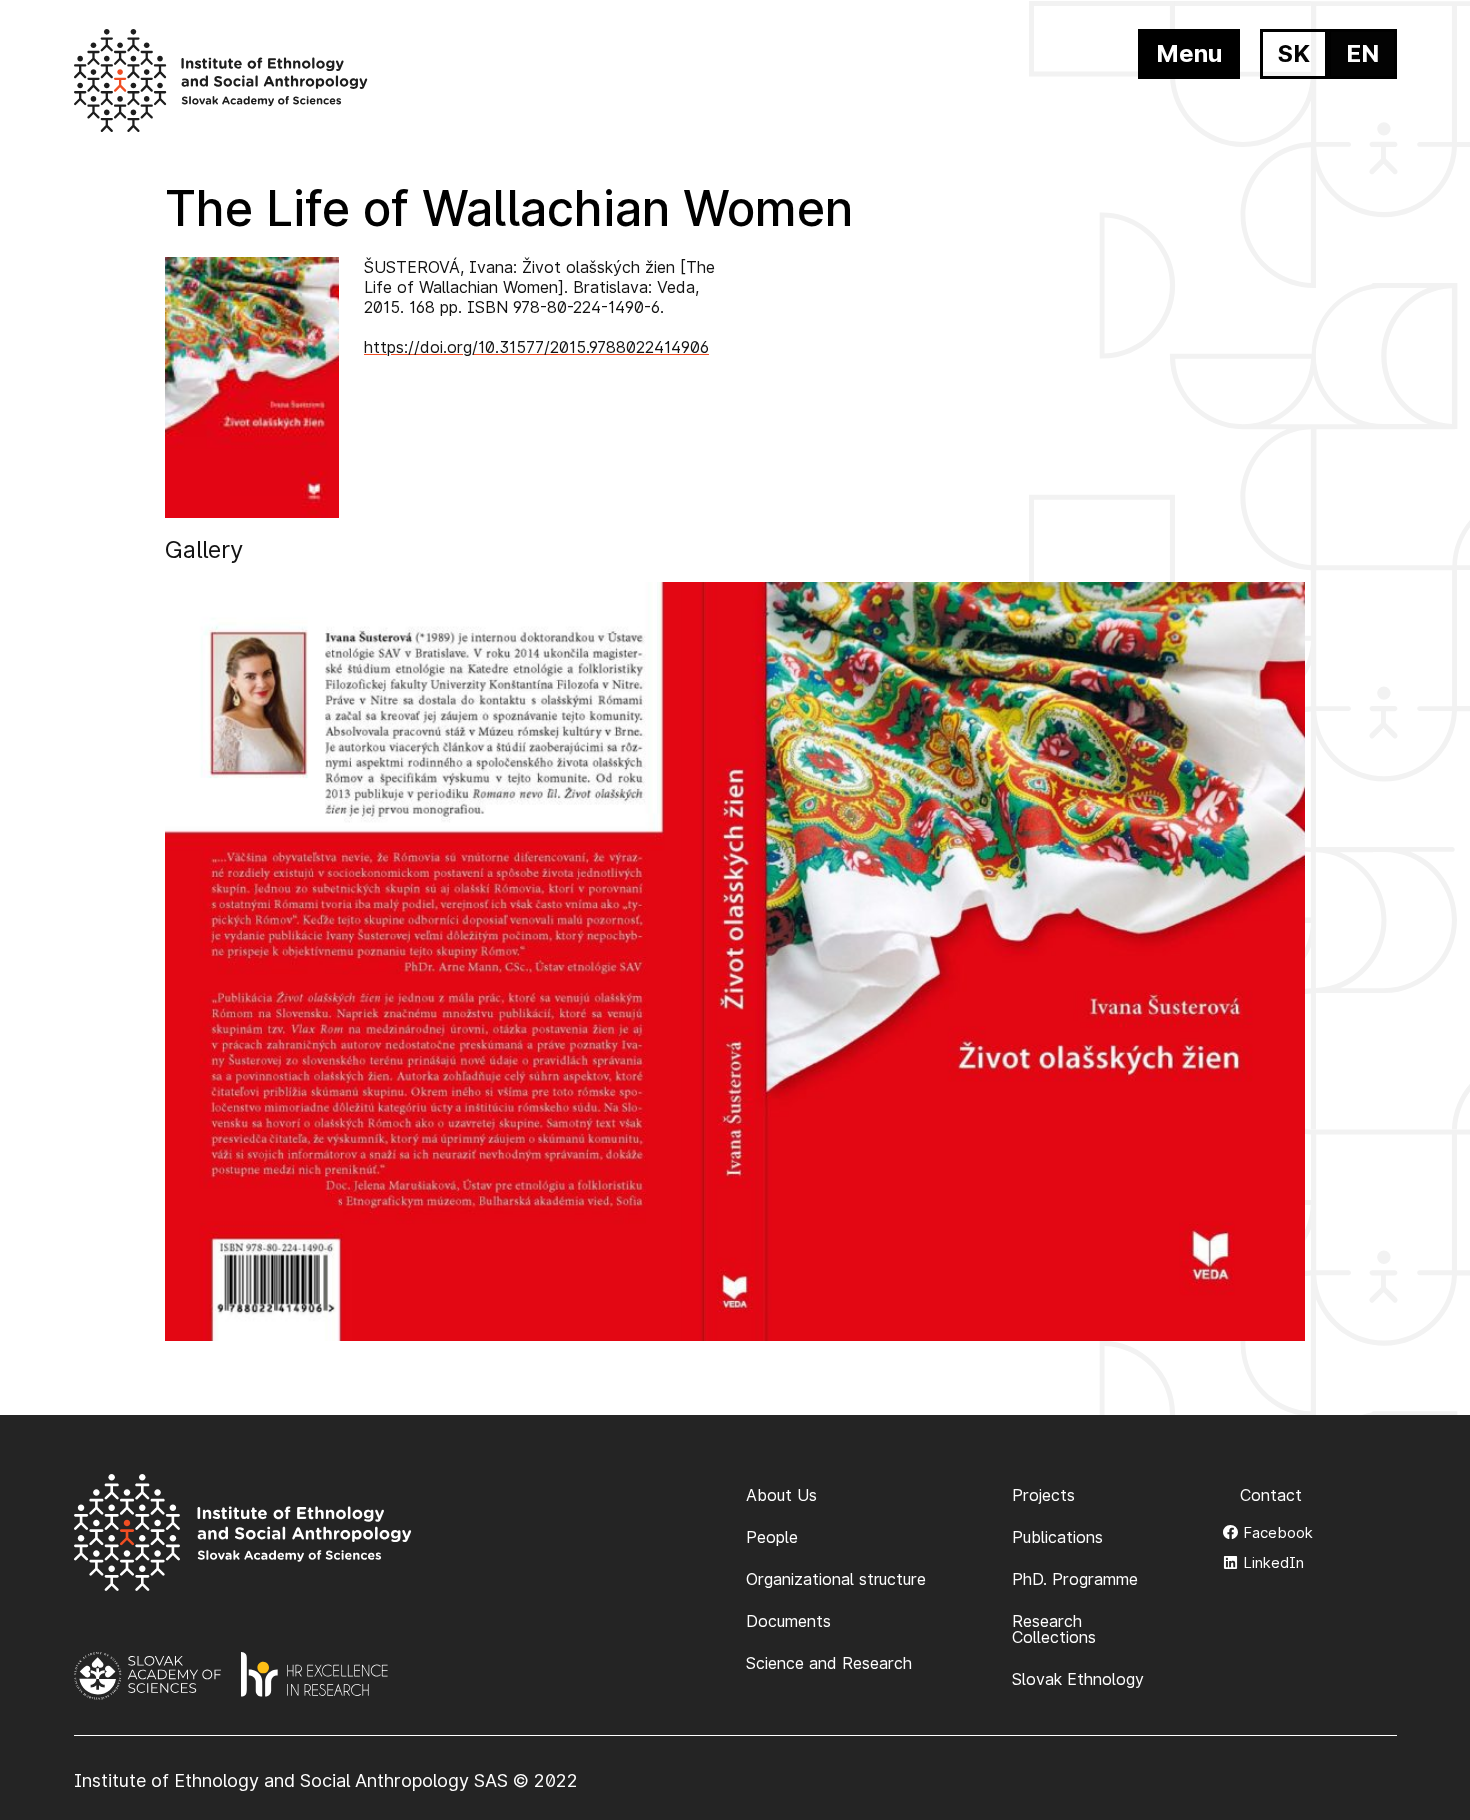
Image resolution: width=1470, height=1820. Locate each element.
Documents (788, 1621)
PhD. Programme (1075, 1579)
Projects (1043, 1495)
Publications (1057, 1537)
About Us (781, 1495)
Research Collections (1054, 1629)
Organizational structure (836, 1579)
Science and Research (829, 1663)
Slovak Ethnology (1078, 1679)
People (772, 1537)
